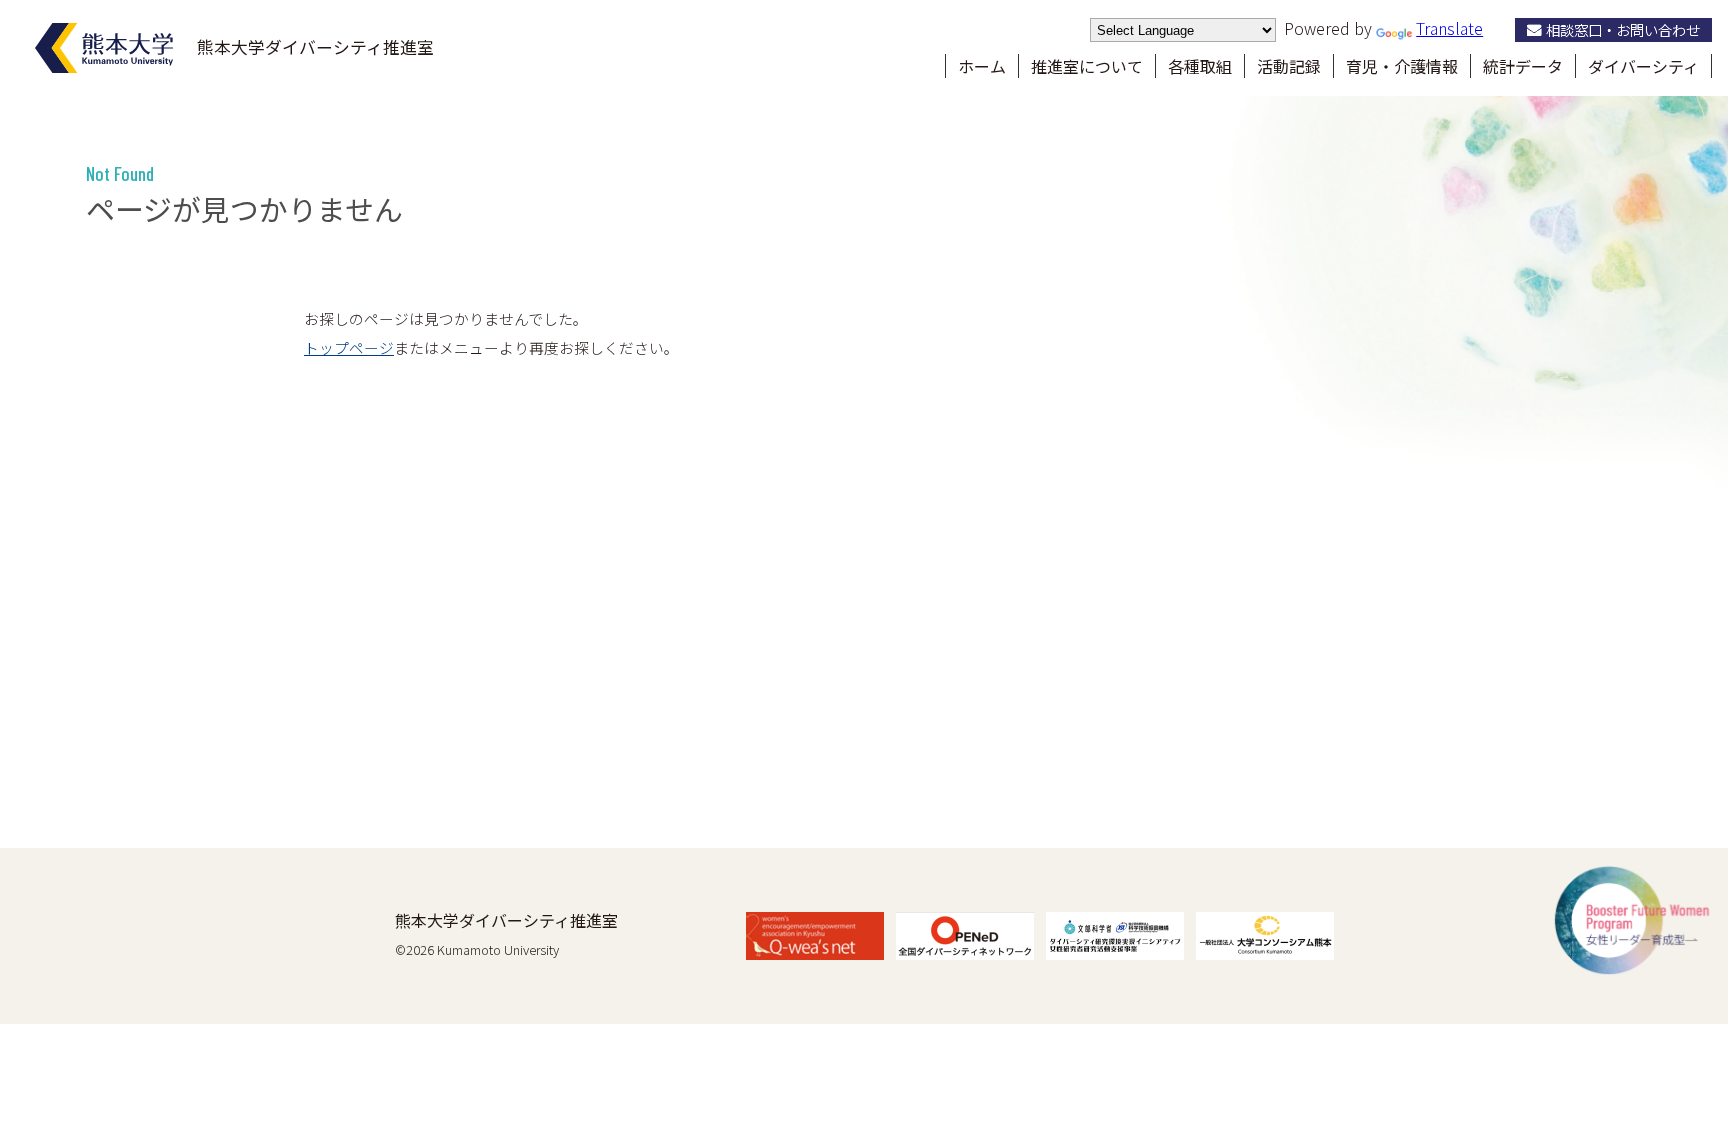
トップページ (349, 347)
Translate (1449, 28)
